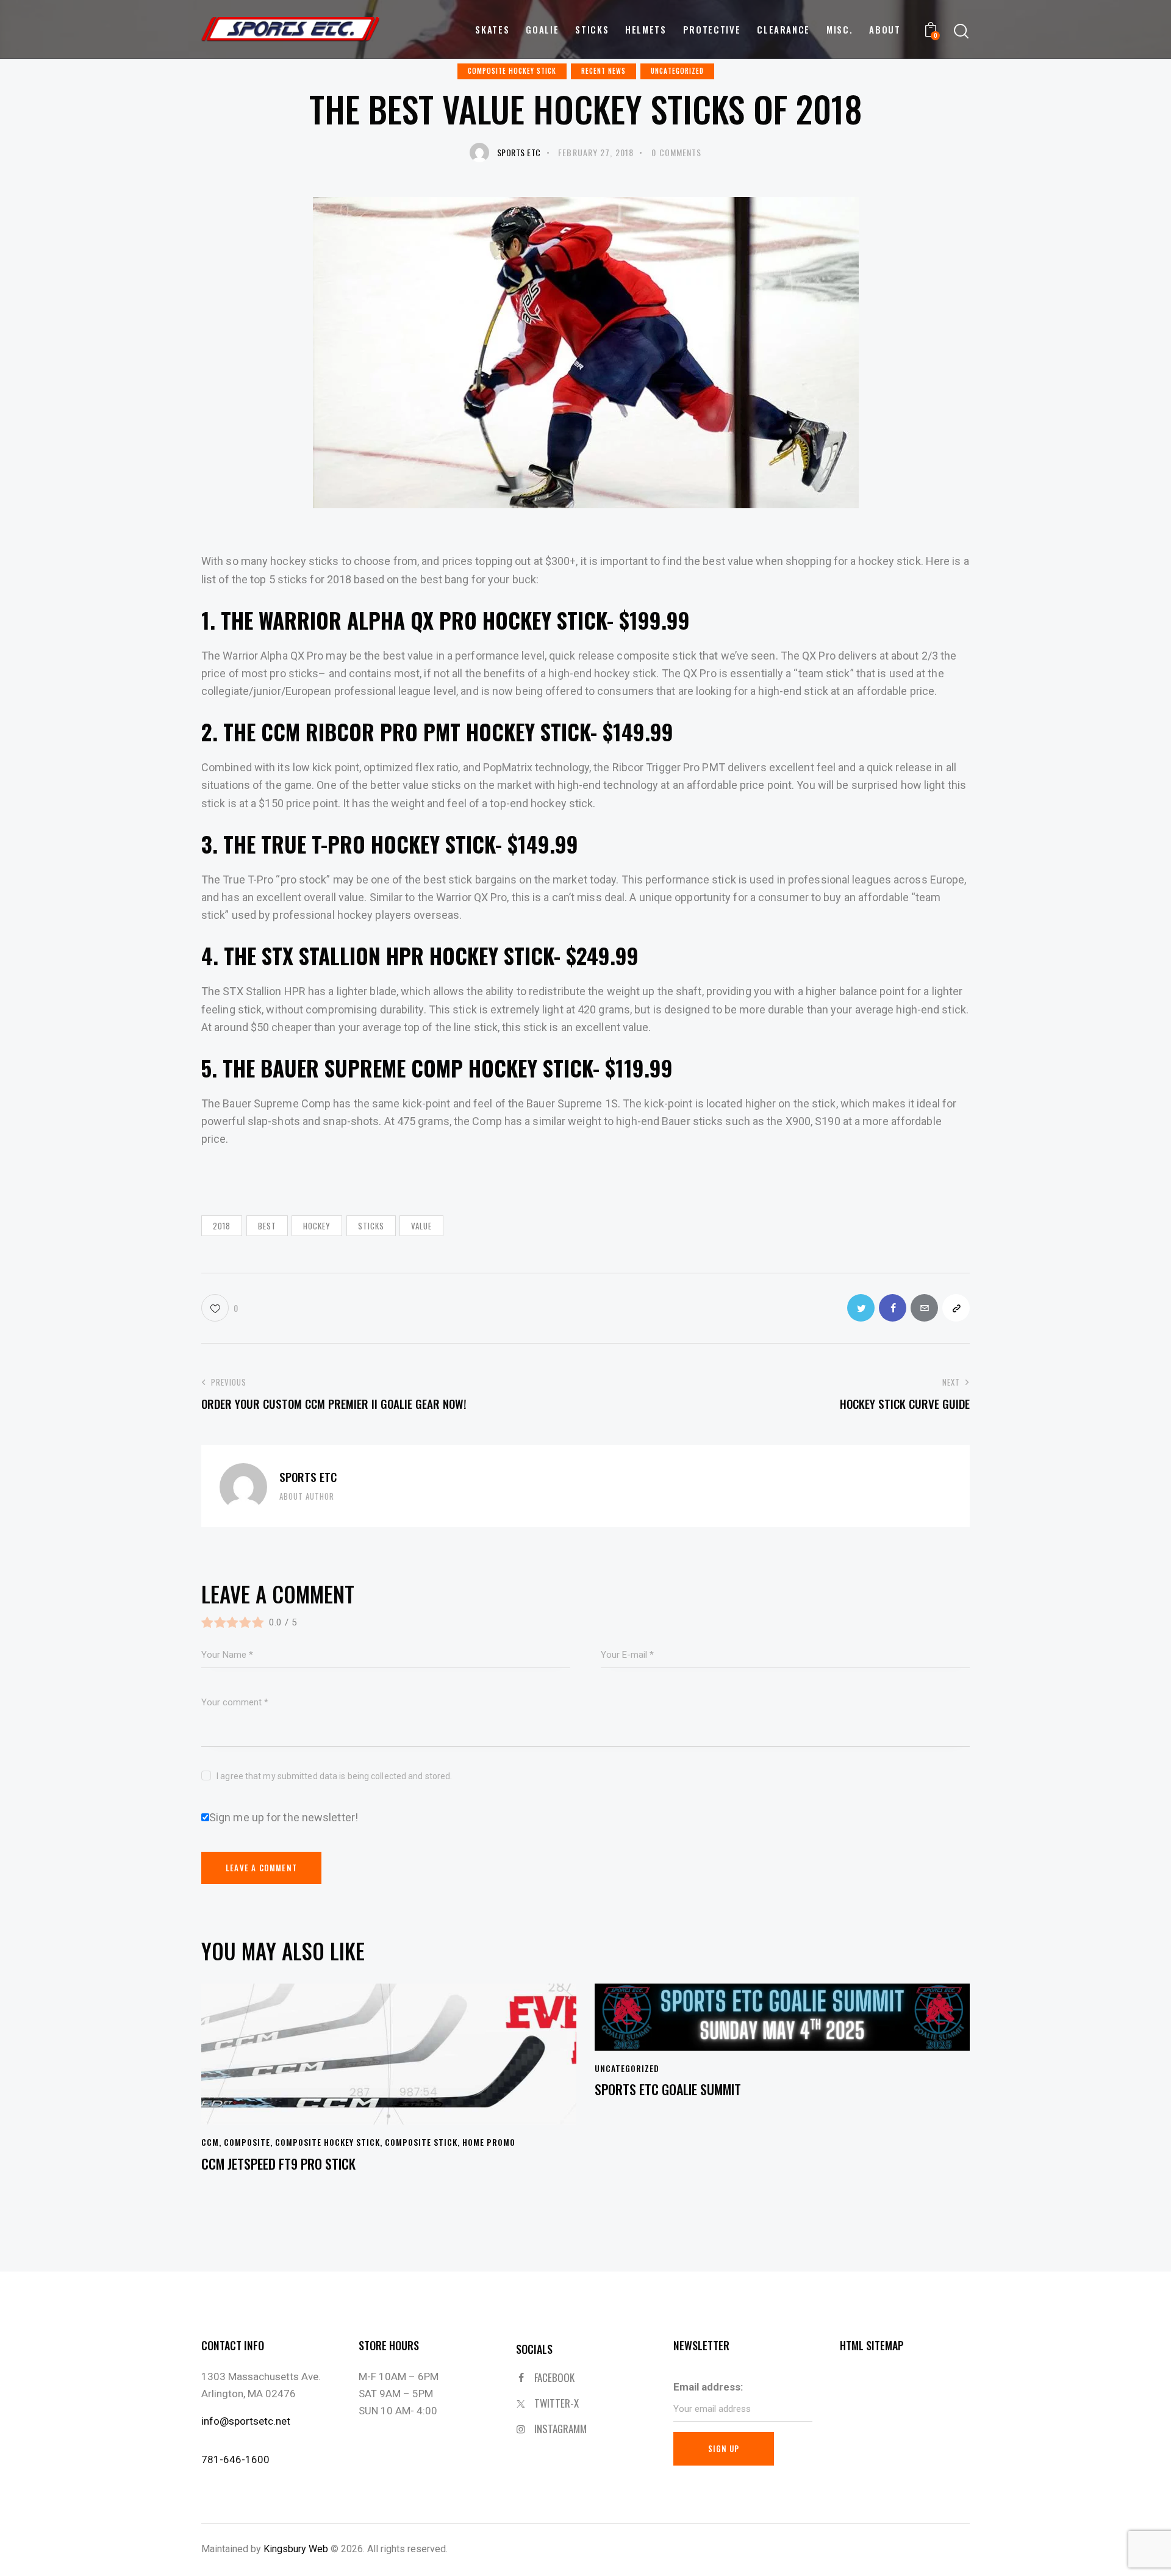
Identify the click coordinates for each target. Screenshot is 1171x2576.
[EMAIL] (924, 1308)
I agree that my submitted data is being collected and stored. (334, 1776)
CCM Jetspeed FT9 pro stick (278, 2164)
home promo (489, 2142)
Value (421, 1226)
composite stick (421, 2142)
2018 (222, 1226)
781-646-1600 (235, 2459)
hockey (317, 1226)
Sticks (371, 1226)
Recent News (603, 71)
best (267, 1226)
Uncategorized (677, 71)
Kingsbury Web (296, 2549)
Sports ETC (308, 1477)
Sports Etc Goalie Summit (668, 2089)
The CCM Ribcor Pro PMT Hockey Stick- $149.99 (448, 732)
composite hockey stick (512, 71)
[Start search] (961, 31)
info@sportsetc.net (246, 2421)
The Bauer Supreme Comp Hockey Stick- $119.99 (448, 1068)
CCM (210, 2142)
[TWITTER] (861, 1308)
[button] (220, 1308)
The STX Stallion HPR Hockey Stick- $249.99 (431, 955)
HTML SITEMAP (872, 2345)
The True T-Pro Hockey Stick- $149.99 (401, 844)
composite (247, 2142)
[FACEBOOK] (893, 1308)
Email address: (708, 2387)
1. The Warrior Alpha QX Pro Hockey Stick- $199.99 (446, 620)
